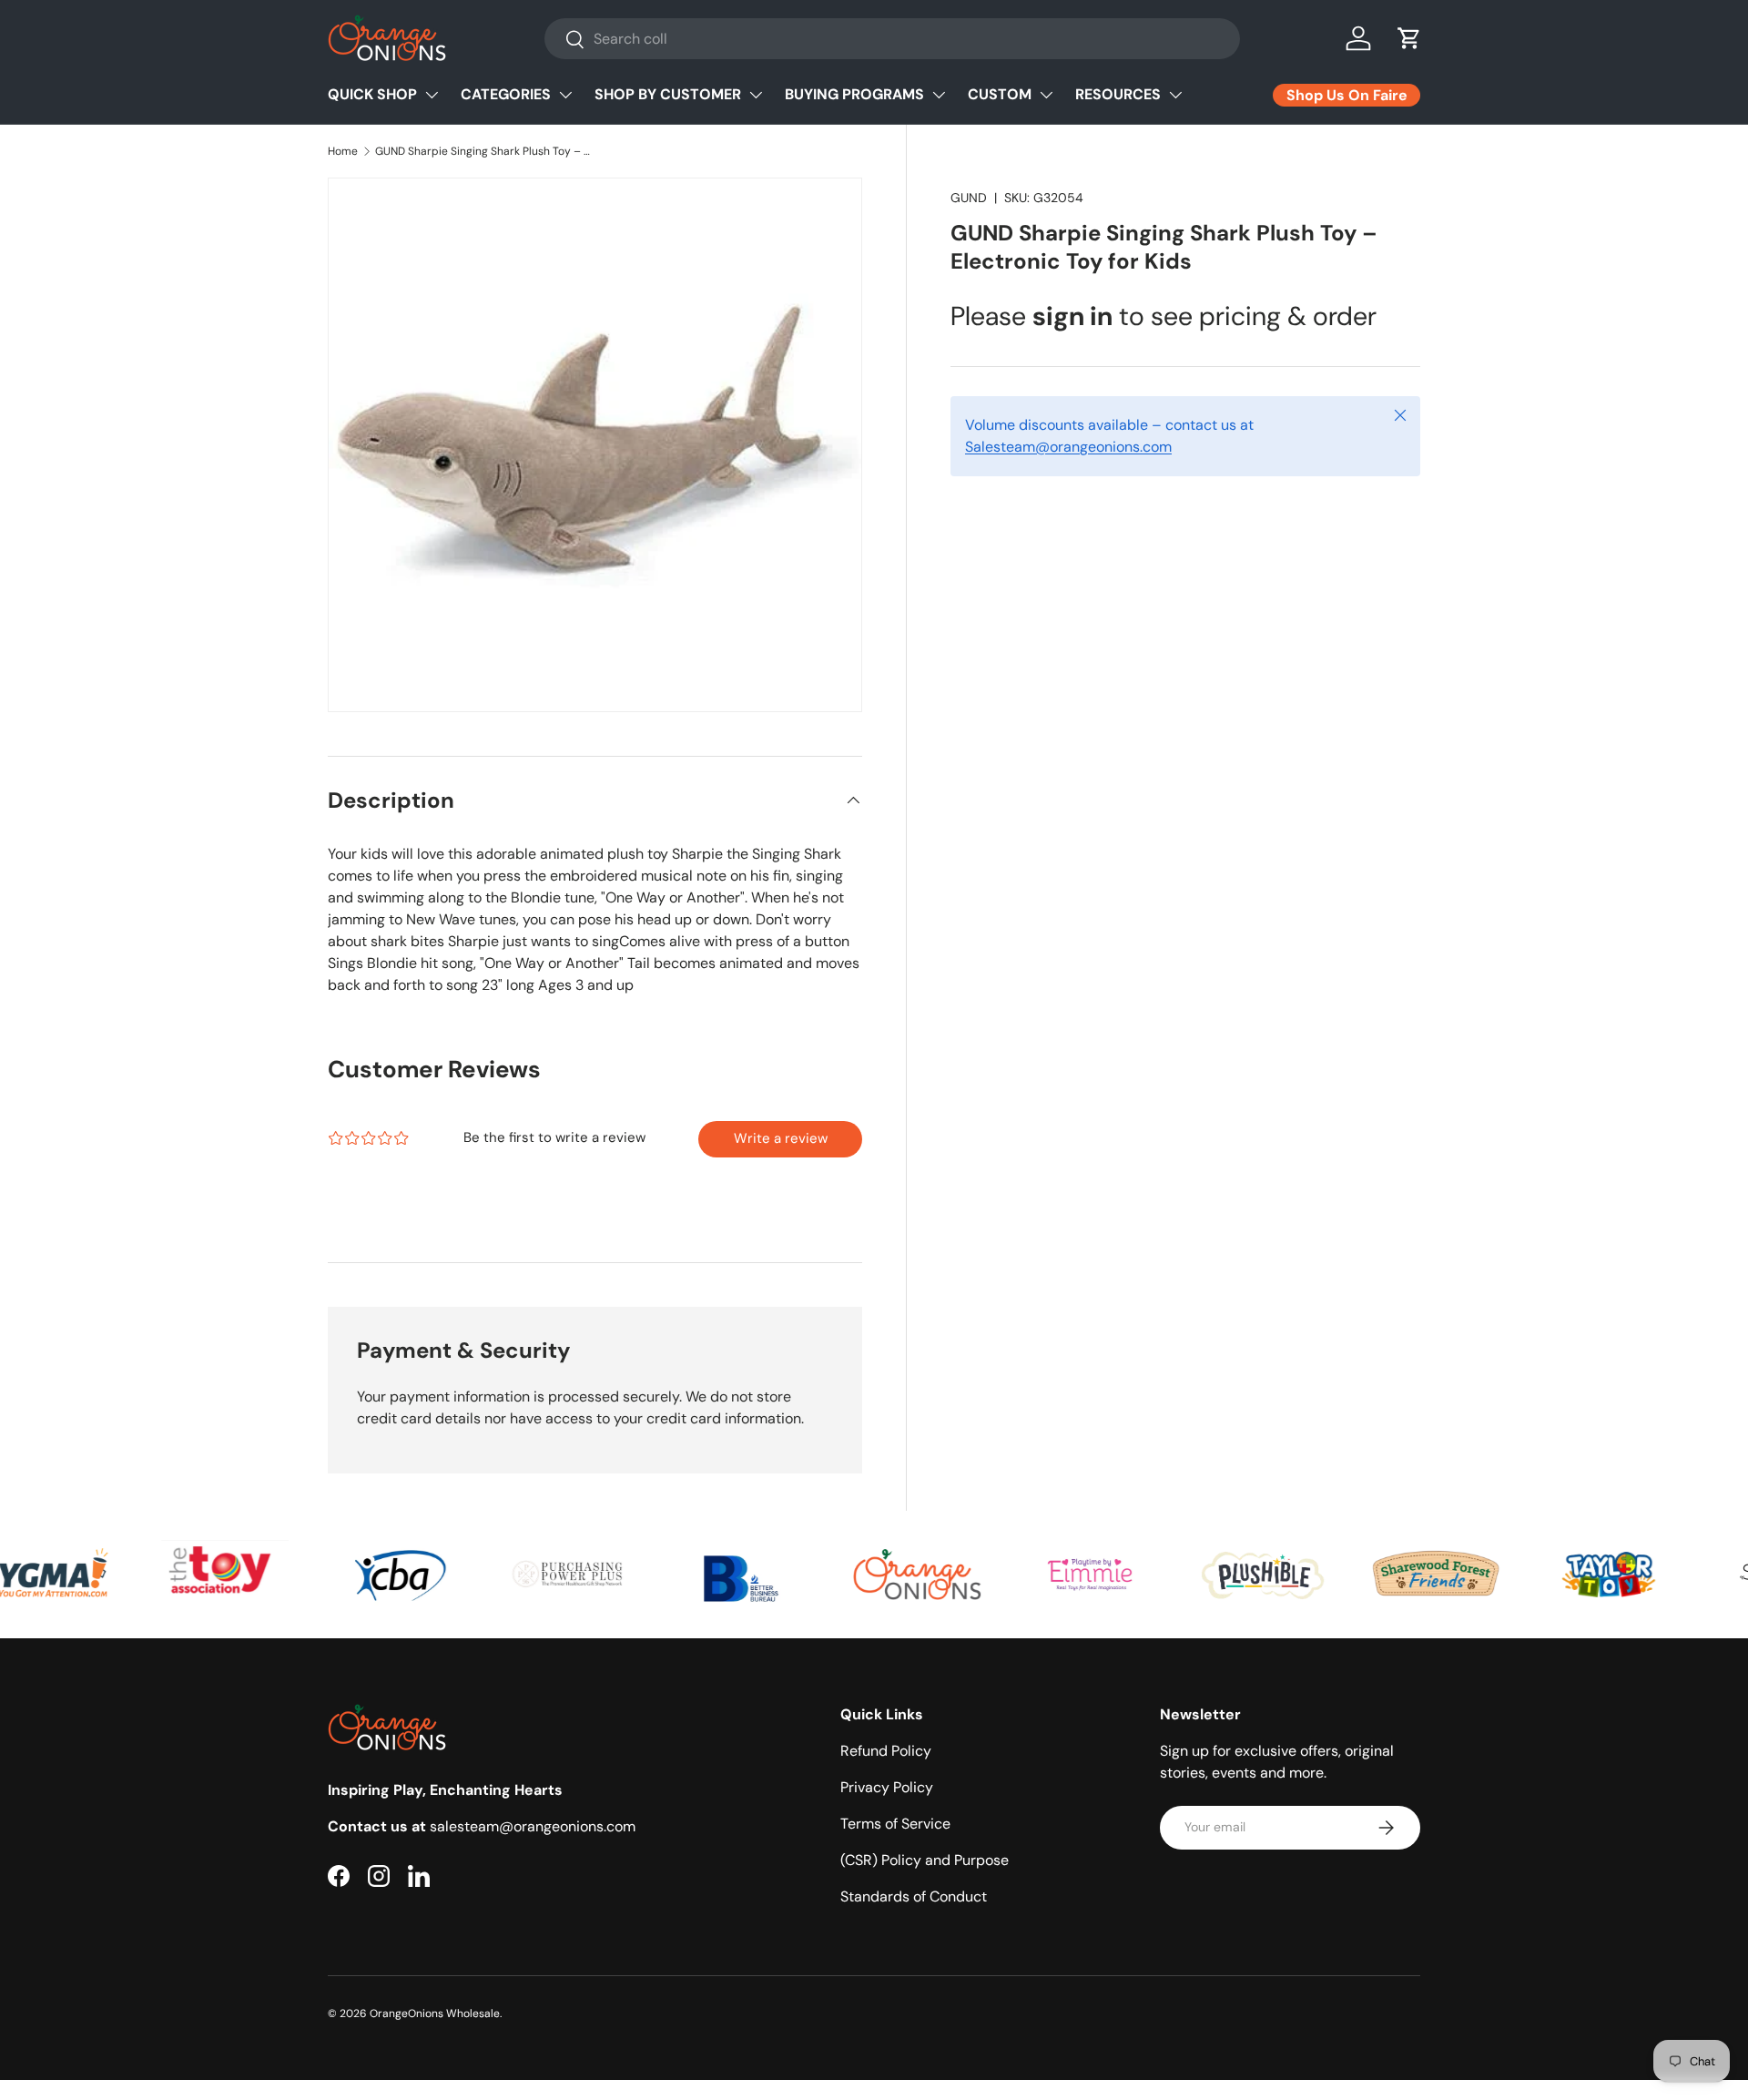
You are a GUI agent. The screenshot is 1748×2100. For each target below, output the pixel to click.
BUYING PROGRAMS (854, 94)
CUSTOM (1000, 94)
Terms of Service (895, 1824)
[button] (1409, 38)
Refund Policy (886, 1751)
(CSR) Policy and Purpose (925, 1860)
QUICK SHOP (372, 94)
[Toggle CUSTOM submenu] (1046, 95)
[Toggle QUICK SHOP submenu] (432, 95)
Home (343, 151)
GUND (969, 198)
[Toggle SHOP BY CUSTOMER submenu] (756, 95)
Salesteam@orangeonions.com (1068, 447)
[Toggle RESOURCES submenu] (1175, 95)
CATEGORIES (506, 94)
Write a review (781, 1138)
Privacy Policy (887, 1787)
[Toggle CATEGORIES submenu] (565, 95)
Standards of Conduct (914, 1896)
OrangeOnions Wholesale (435, 2013)
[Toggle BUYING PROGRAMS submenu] (939, 95)
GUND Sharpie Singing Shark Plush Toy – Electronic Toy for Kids (484, 151)
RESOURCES (1118, 94)
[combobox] (892, 39)
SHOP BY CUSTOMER (668, 94)
